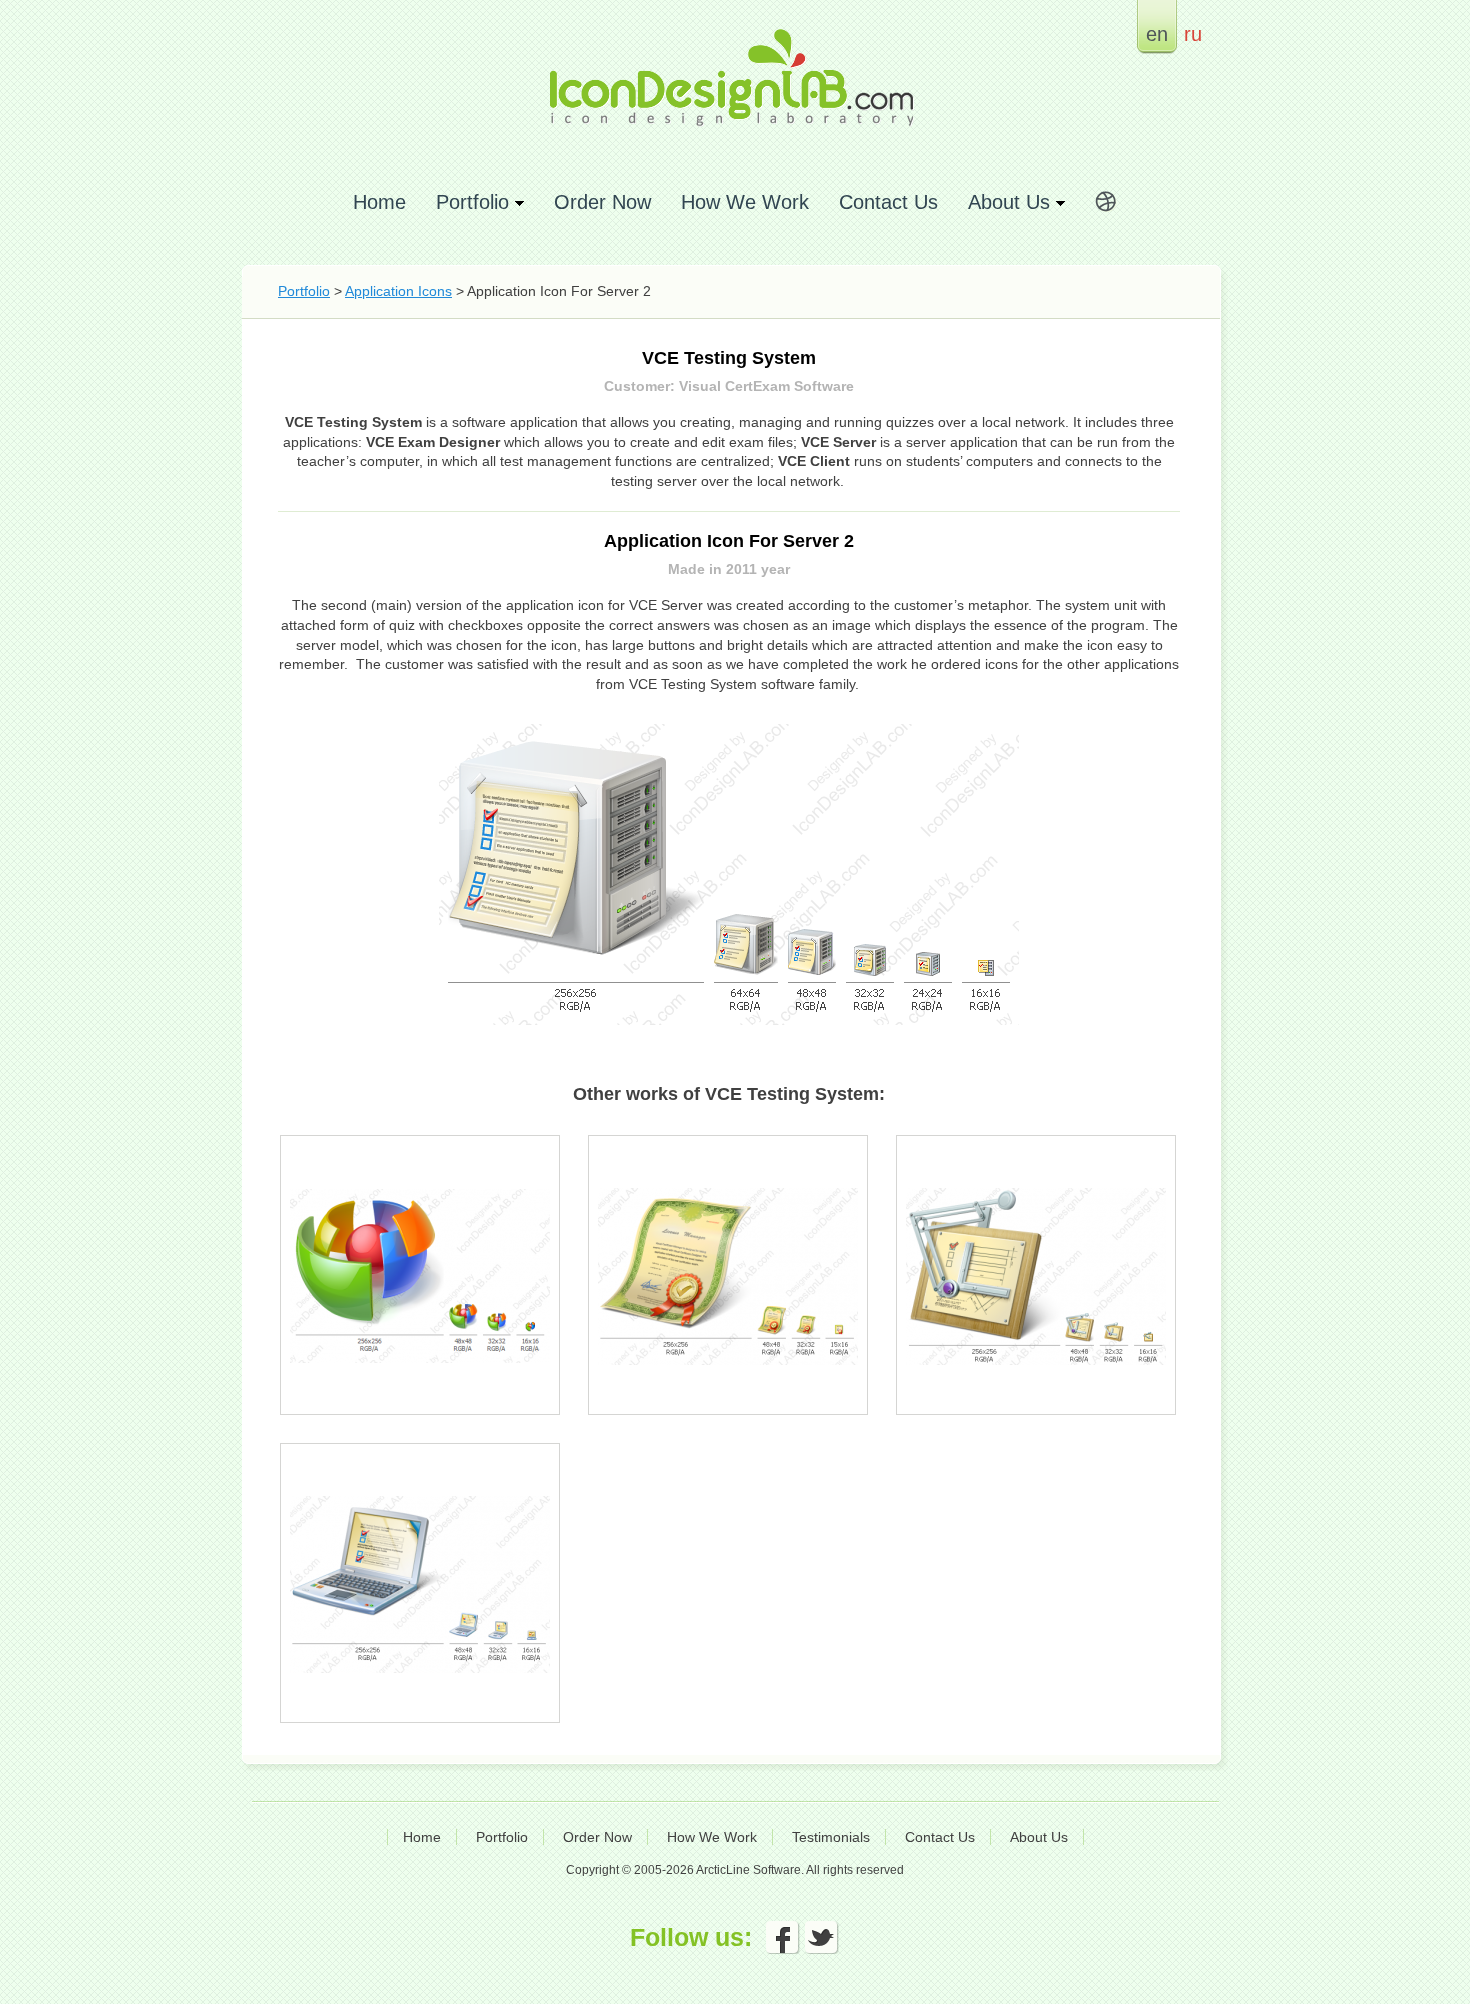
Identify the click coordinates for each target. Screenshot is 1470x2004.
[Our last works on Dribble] (1106, 205)
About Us (1039, 1837)
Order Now (602, 201)
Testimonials (831, 1837)
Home (379, 201)
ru (1193, 33)
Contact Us (888, 201)
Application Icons (398, 291)
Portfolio (304, 291)
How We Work (745, 201)
